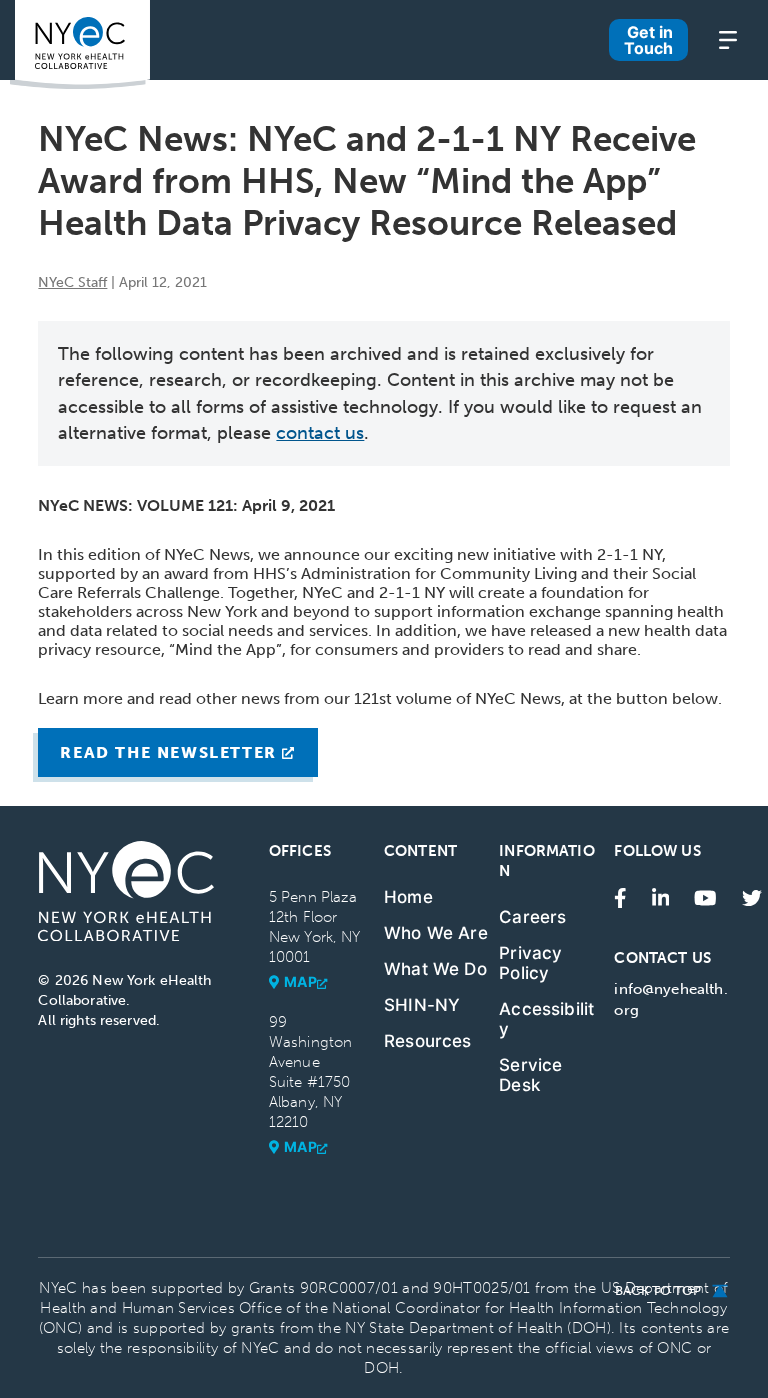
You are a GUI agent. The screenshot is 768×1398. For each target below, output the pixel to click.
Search (406, 45)
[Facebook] (620, 897)
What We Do (435, 969)
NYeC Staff (72, 282)
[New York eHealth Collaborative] (80, 44)
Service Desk (530, 1075)
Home (408, 897)
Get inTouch (648, 40)
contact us (320, 433)
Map (301, 981)
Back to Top (658, 1290)
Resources (428, 1041)
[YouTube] (705, 897)
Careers (532, 917)
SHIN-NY (422, 1005)
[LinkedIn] (661, 897)
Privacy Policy (530, 963)
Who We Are (436, 933)
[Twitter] (752, 897)
